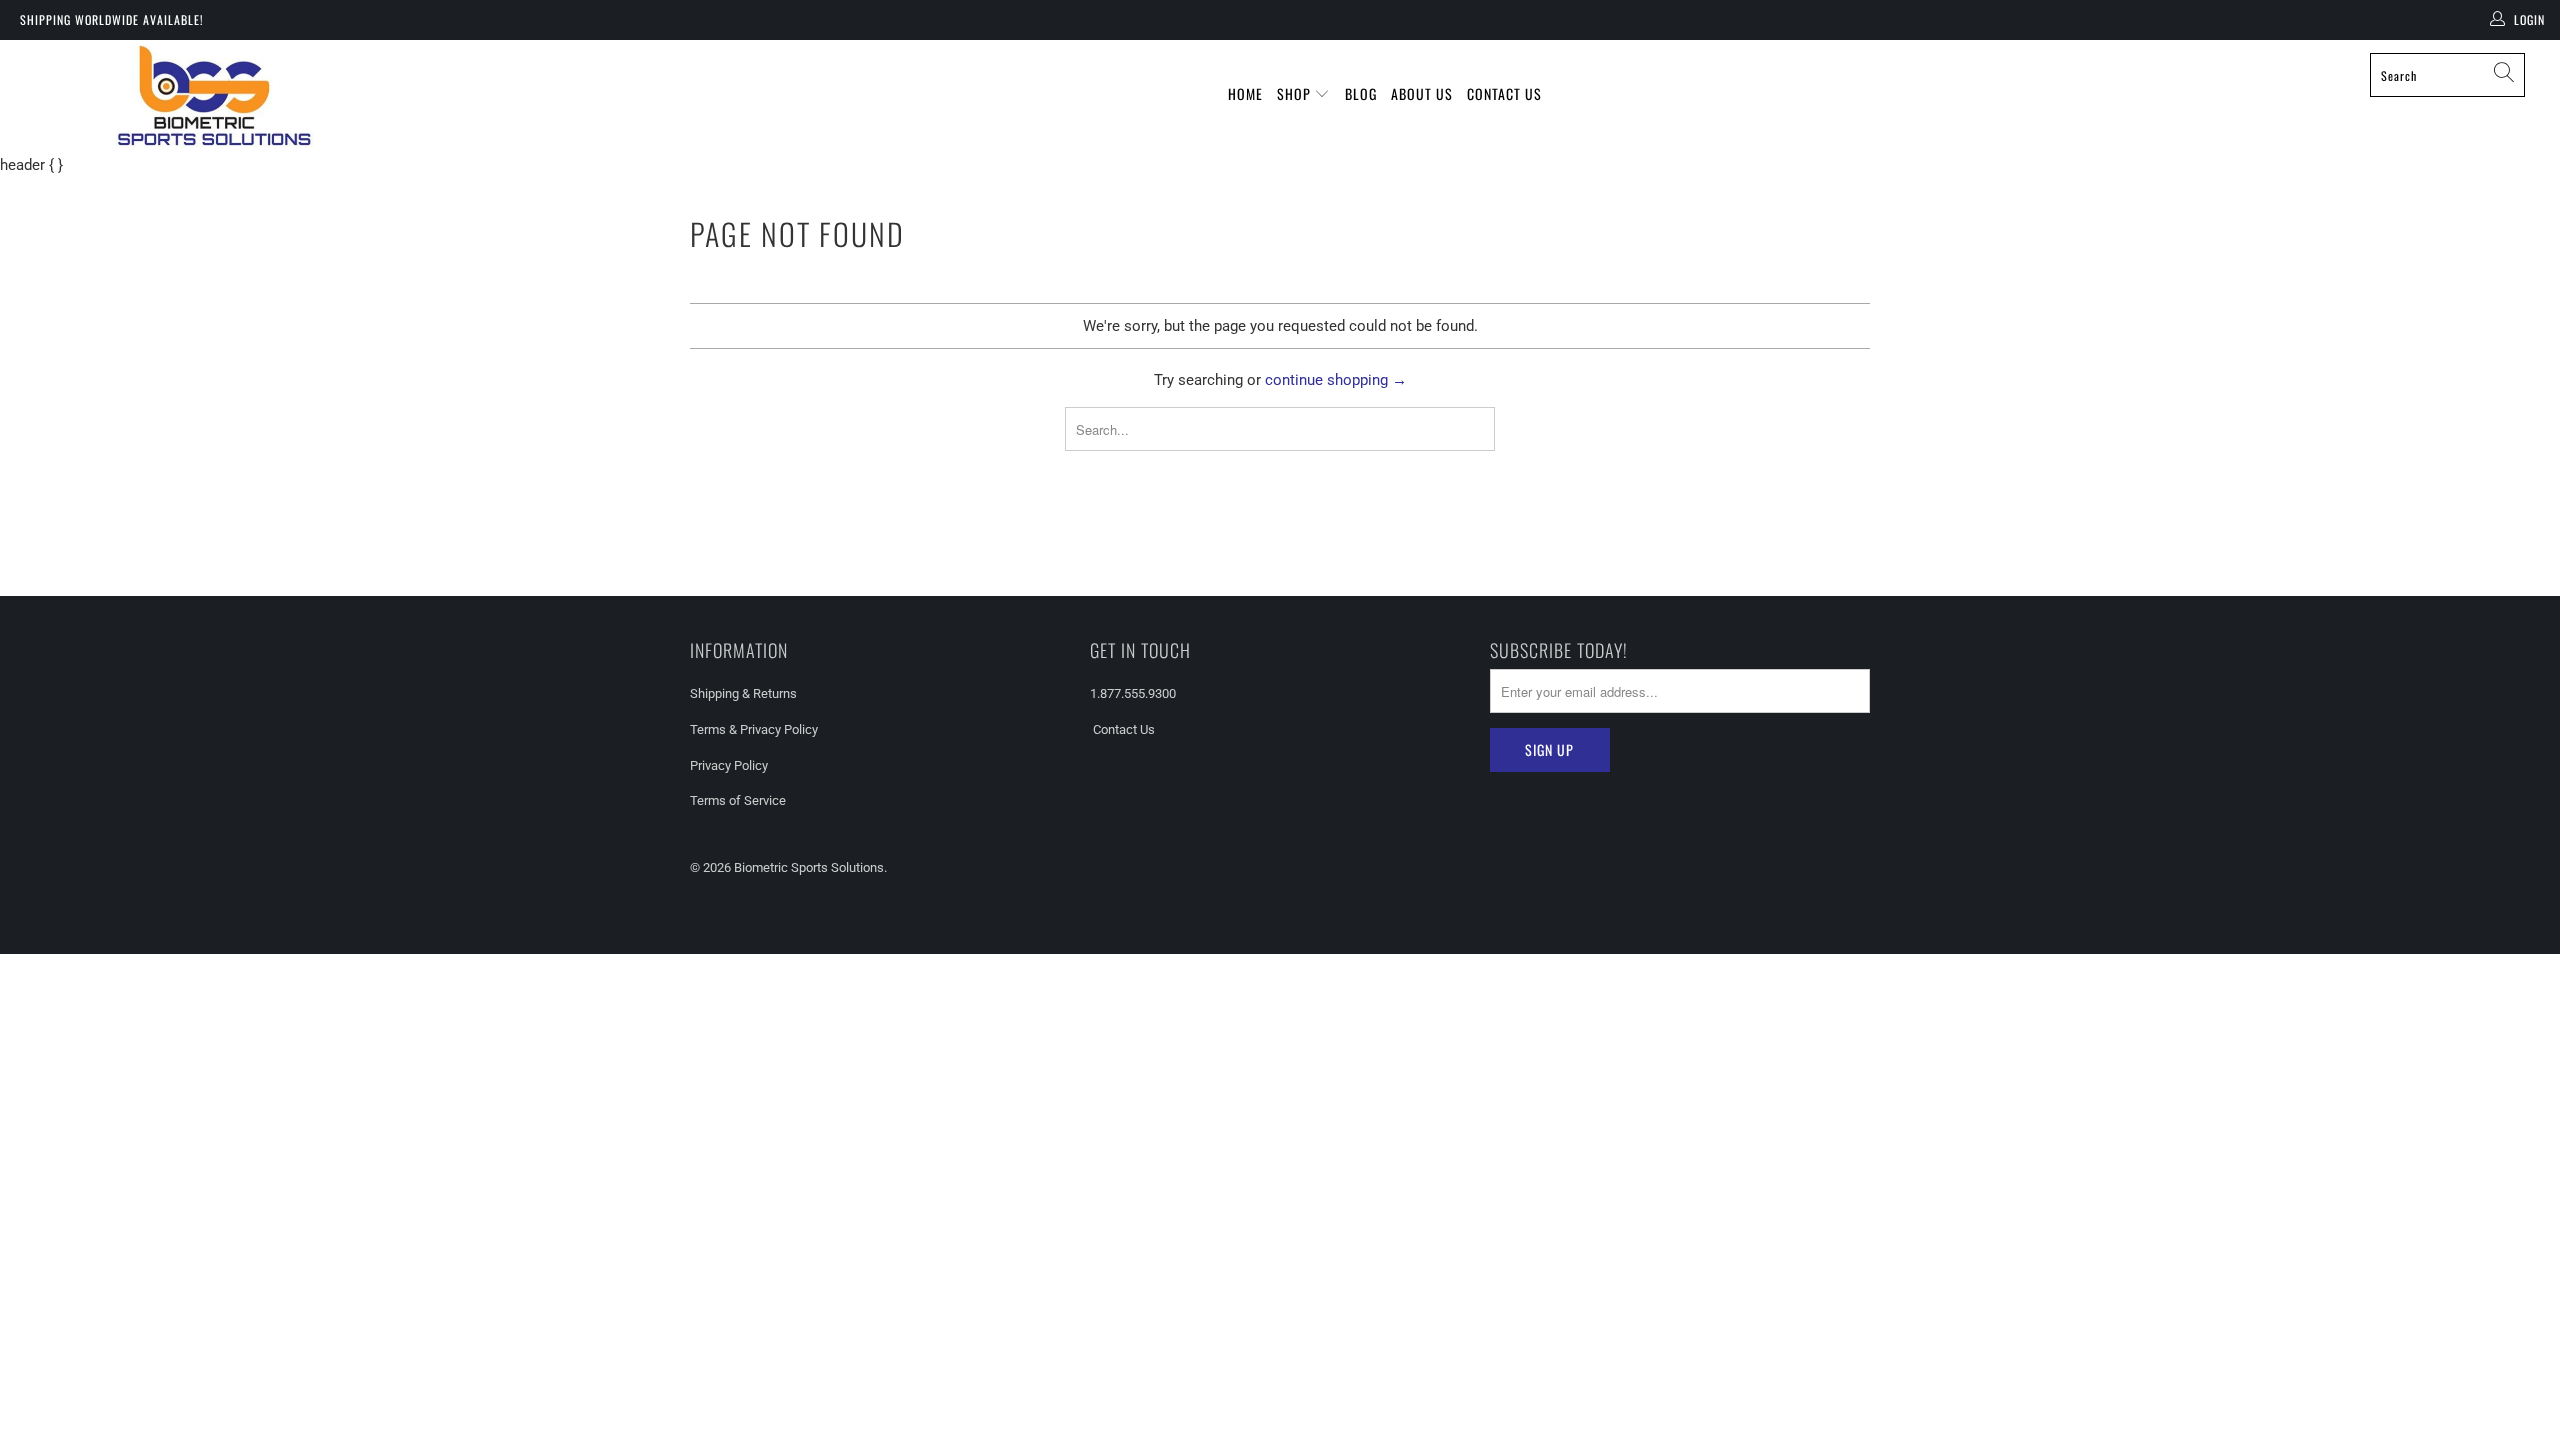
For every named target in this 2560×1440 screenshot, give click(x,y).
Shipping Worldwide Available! (112, 19)
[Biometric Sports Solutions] (215, 96)
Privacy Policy (729, 765)
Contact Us (1504, 93)
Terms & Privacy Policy (754, 729)
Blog (1361, 93)
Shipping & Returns (743, 693)
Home (1245, 93)
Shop (1296, 93)
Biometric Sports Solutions (809, 867)
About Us (1422, 93)
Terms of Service (738, 800)
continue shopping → (1336, 380)
